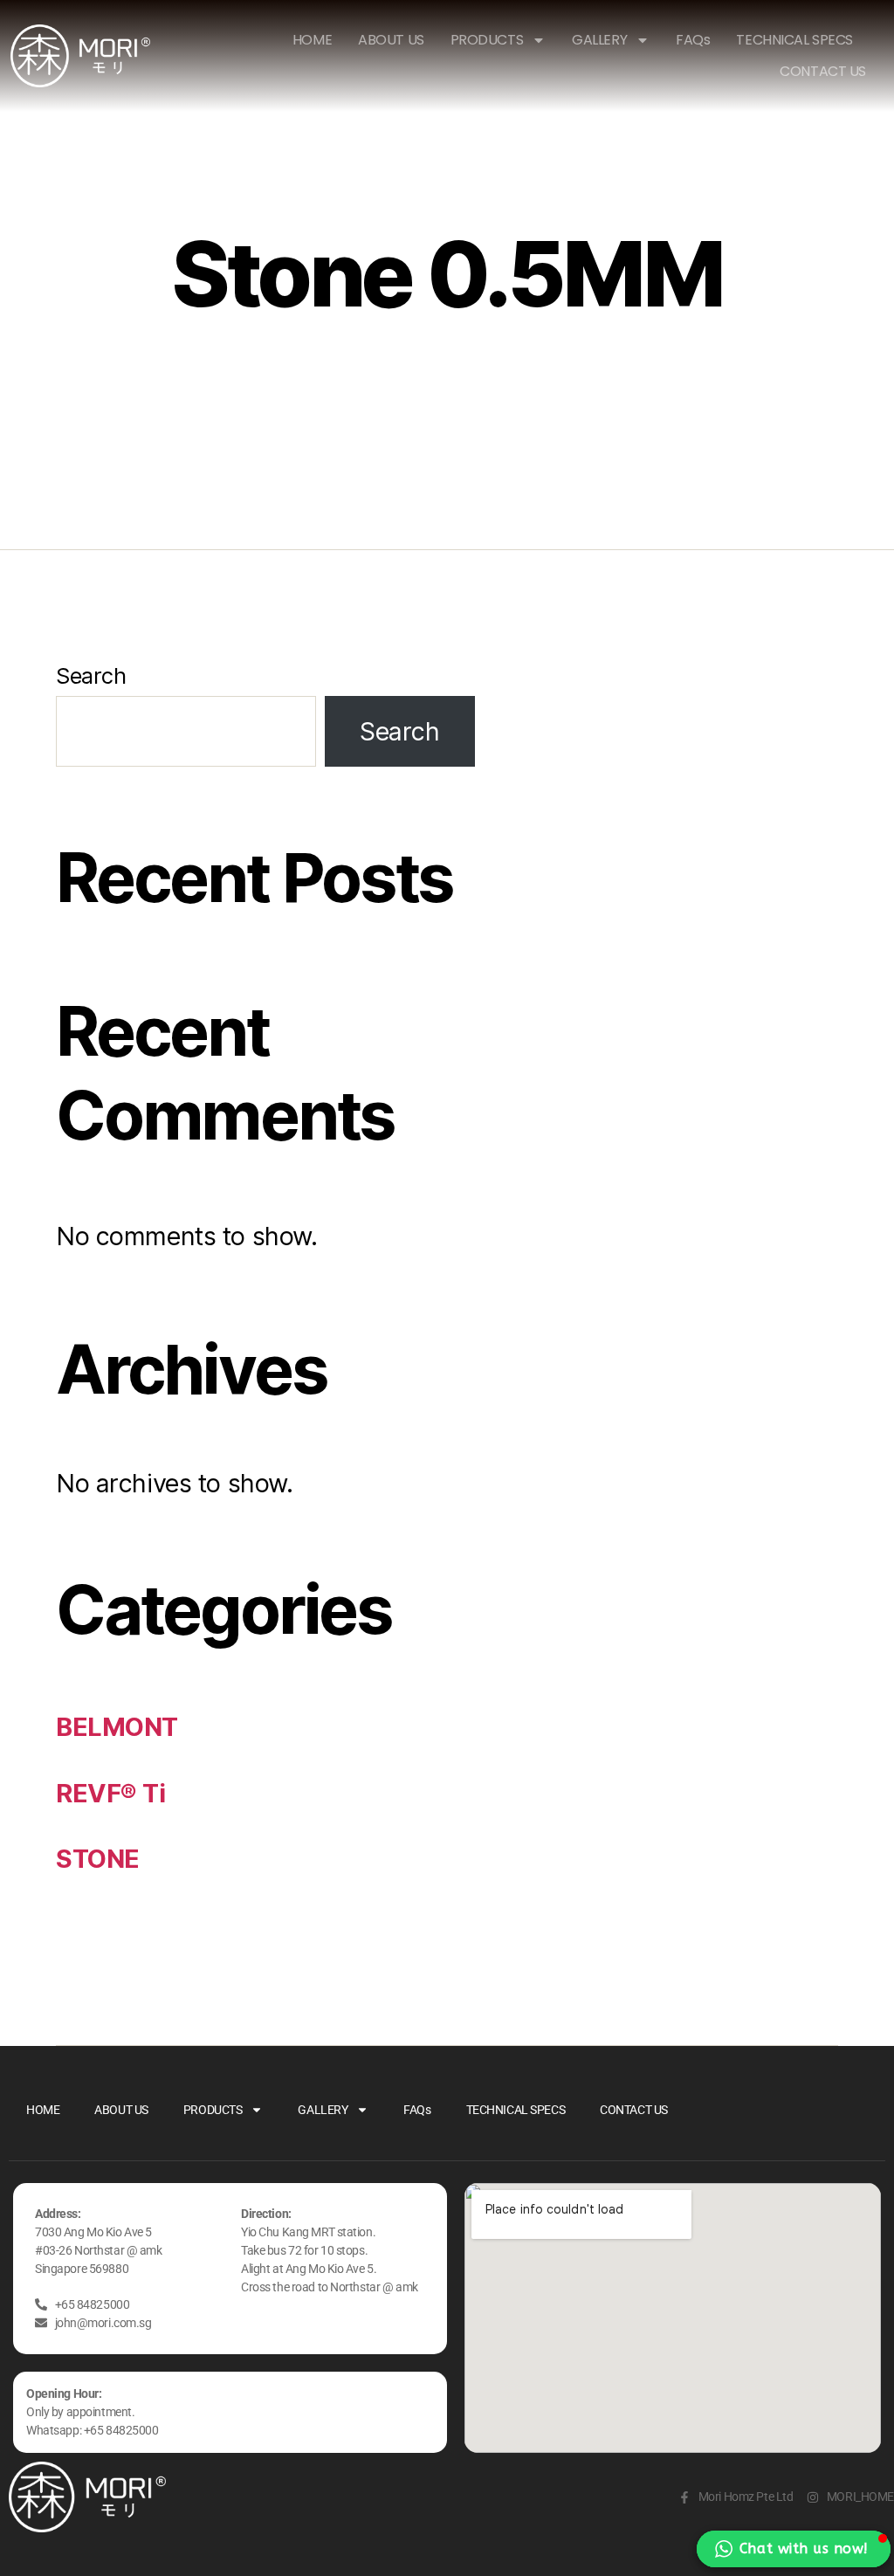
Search (91, 675)
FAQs (693, 40)
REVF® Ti (111, 1793)
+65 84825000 (121, 2430)
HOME (312, 40)
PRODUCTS (487, 40)
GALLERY (599, 40)
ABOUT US (391, 40)
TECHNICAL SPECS (794, 40)
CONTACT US (823, 71)
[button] (794, 2549)
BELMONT (117, 1727)
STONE (98, 1859)
